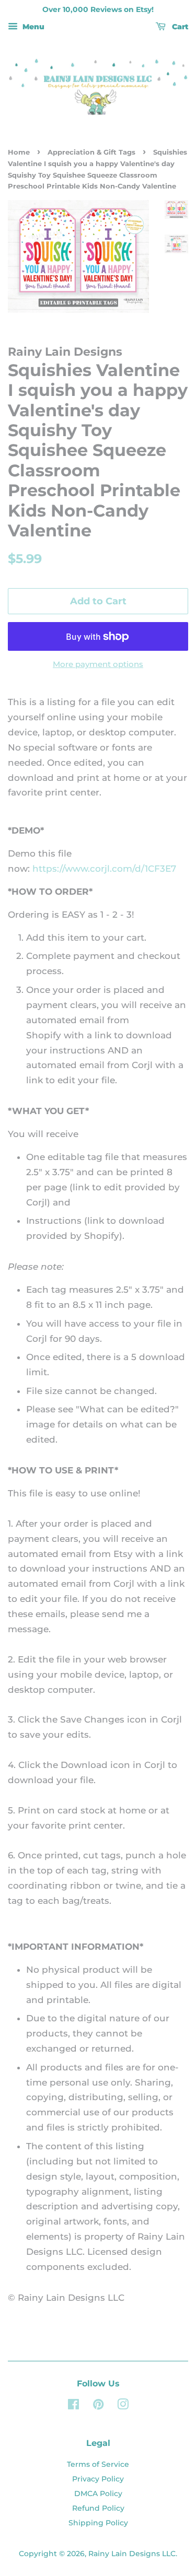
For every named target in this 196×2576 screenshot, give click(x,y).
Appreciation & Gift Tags (91, 152)
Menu (32, 27)
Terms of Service (98, 2464)
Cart (179, 27)
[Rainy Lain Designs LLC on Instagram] (123, 2406)
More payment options (98, 664)
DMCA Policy (98, 2493)
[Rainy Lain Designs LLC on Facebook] (73, 2406)
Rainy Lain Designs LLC (132, 2554)
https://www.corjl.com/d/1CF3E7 (104, 869)
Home (19, 152)
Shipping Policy (98, 2523)
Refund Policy (98, 2508)
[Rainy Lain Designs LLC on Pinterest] (98, 2406)
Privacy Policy (98, 2479)
